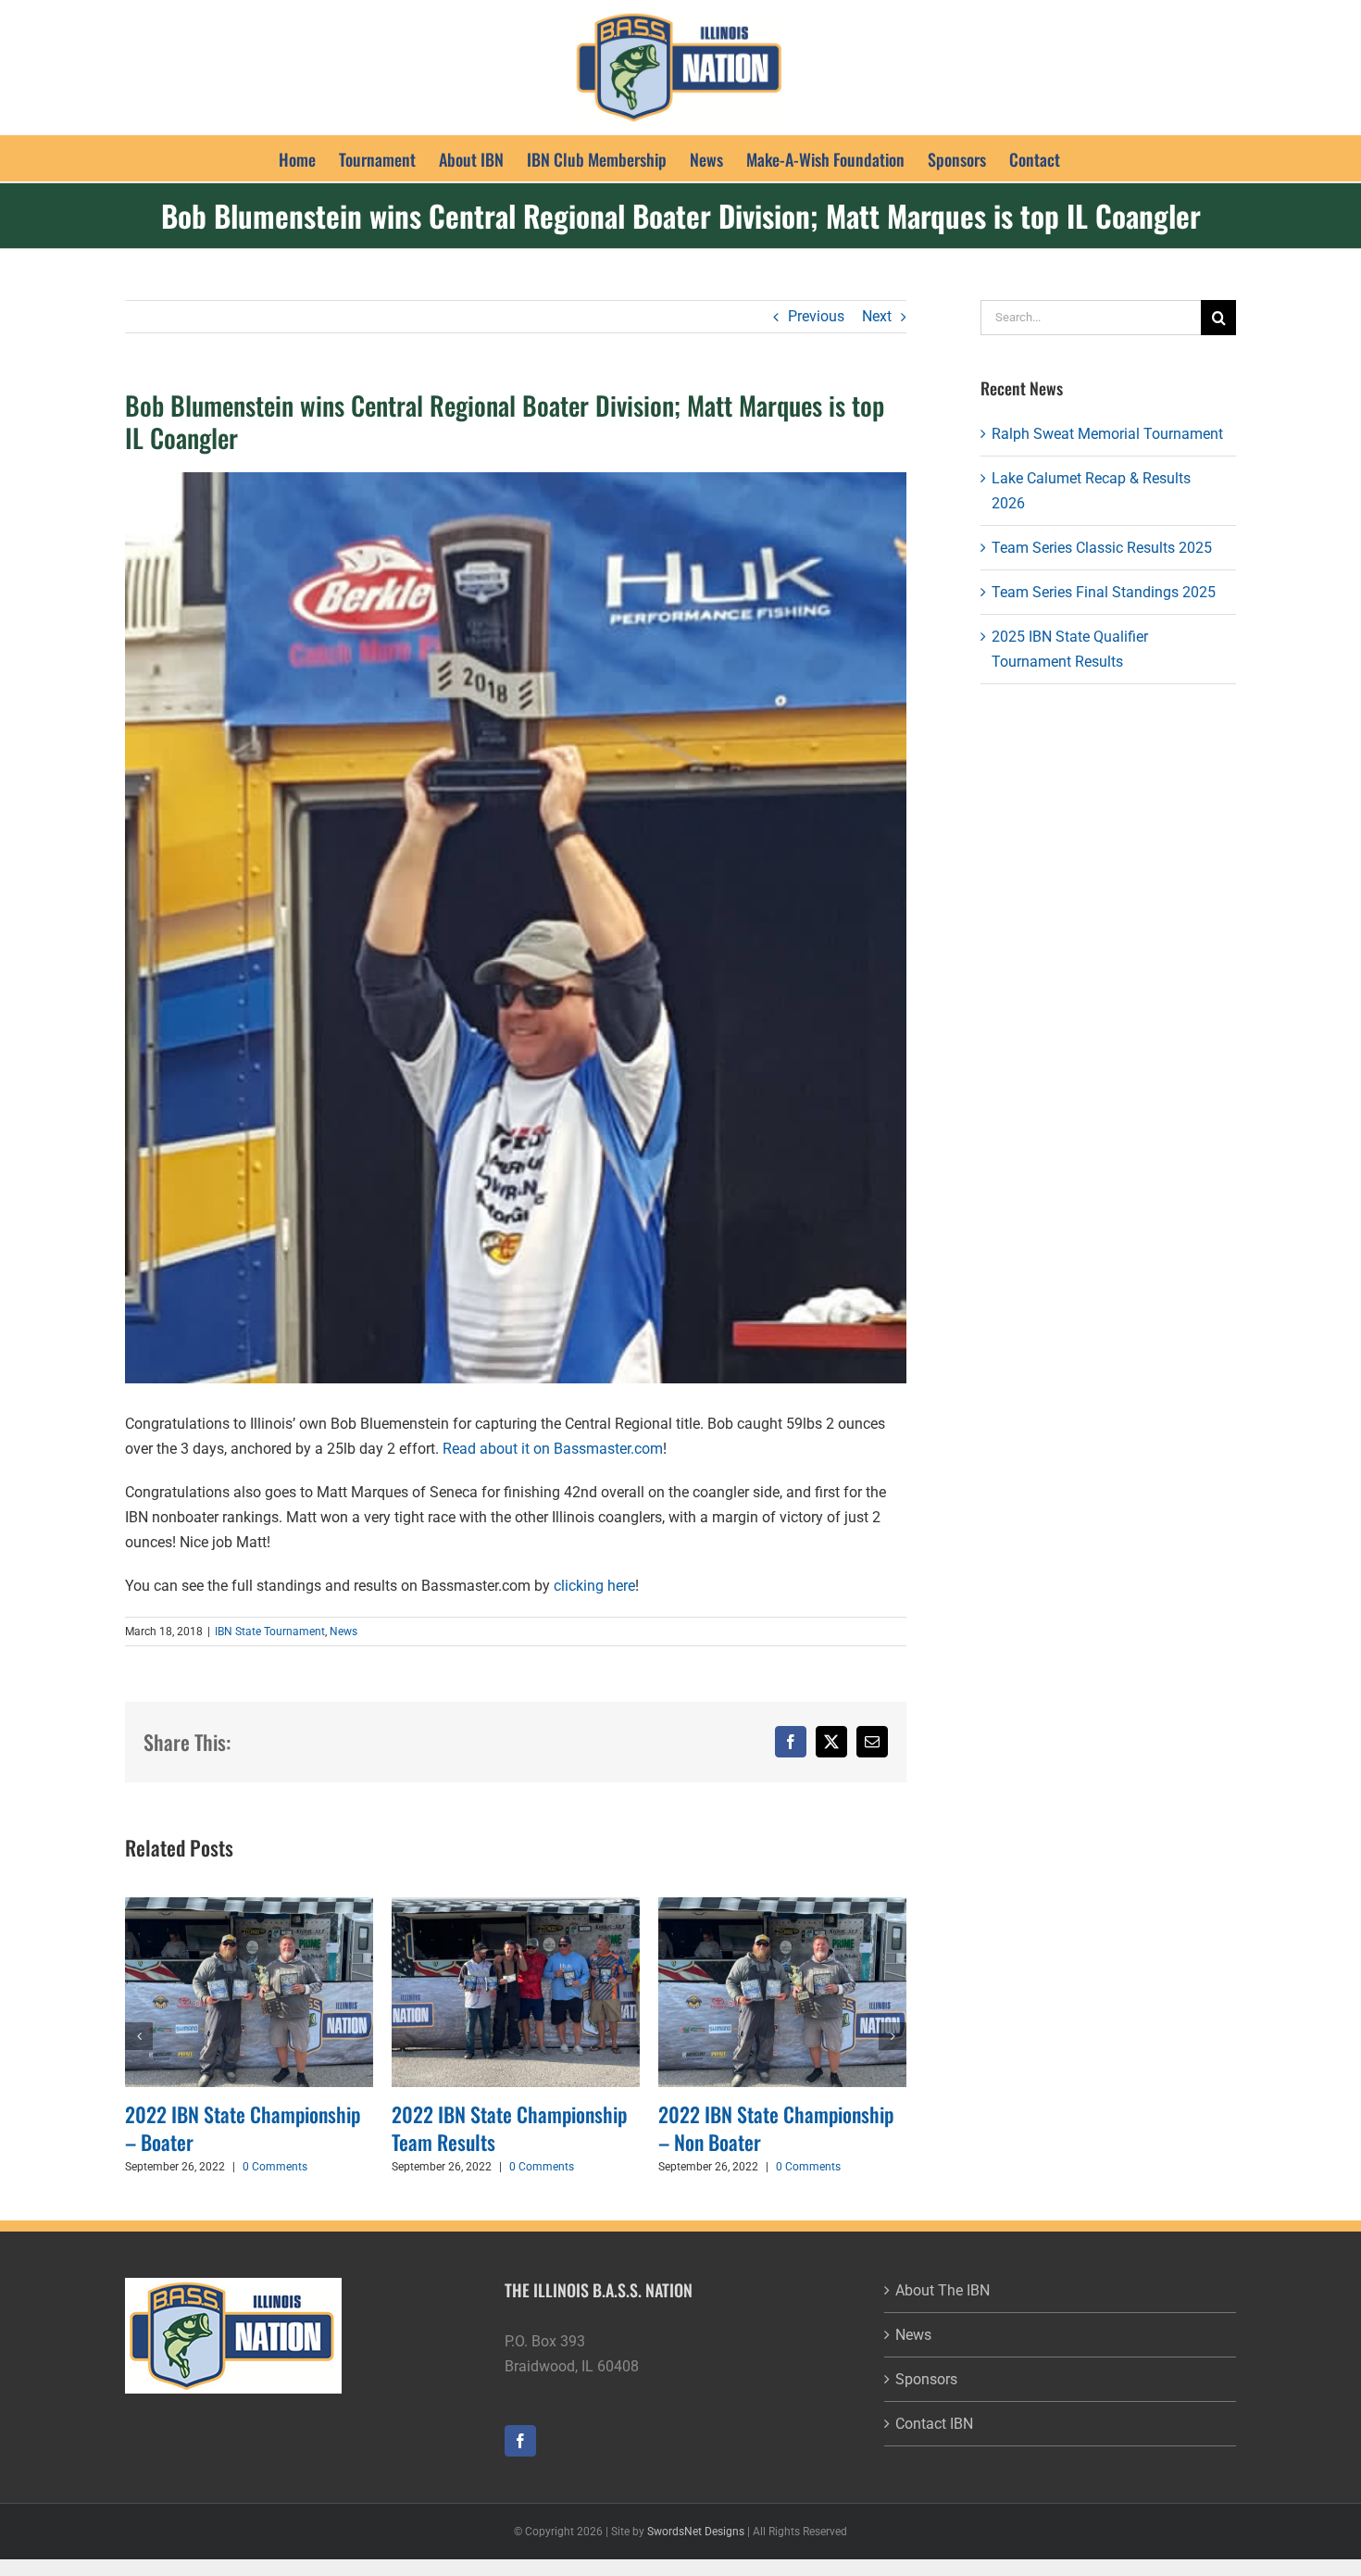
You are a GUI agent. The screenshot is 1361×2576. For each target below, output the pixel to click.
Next (877, 316)
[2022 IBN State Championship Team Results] (397, 1906)
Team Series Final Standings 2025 (1104, 592)
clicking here (594, 1586)
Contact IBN (934, 2424)
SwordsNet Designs (696, 2532)
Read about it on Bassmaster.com (553, 1449)
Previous (816, 316)
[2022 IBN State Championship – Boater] (131, 1906)
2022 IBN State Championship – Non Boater (657, 2128)
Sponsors (926, 2379)
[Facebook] (520, 2441)
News (343, 1632)
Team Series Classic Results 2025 (1102, 548)
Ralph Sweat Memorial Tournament (1107, 434)
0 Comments (156, 2167)
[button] (139, 2036)
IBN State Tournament (270, 1632)
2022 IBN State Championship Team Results (391, 2128)
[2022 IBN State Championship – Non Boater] (664, 1906)
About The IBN (943, 2290)
